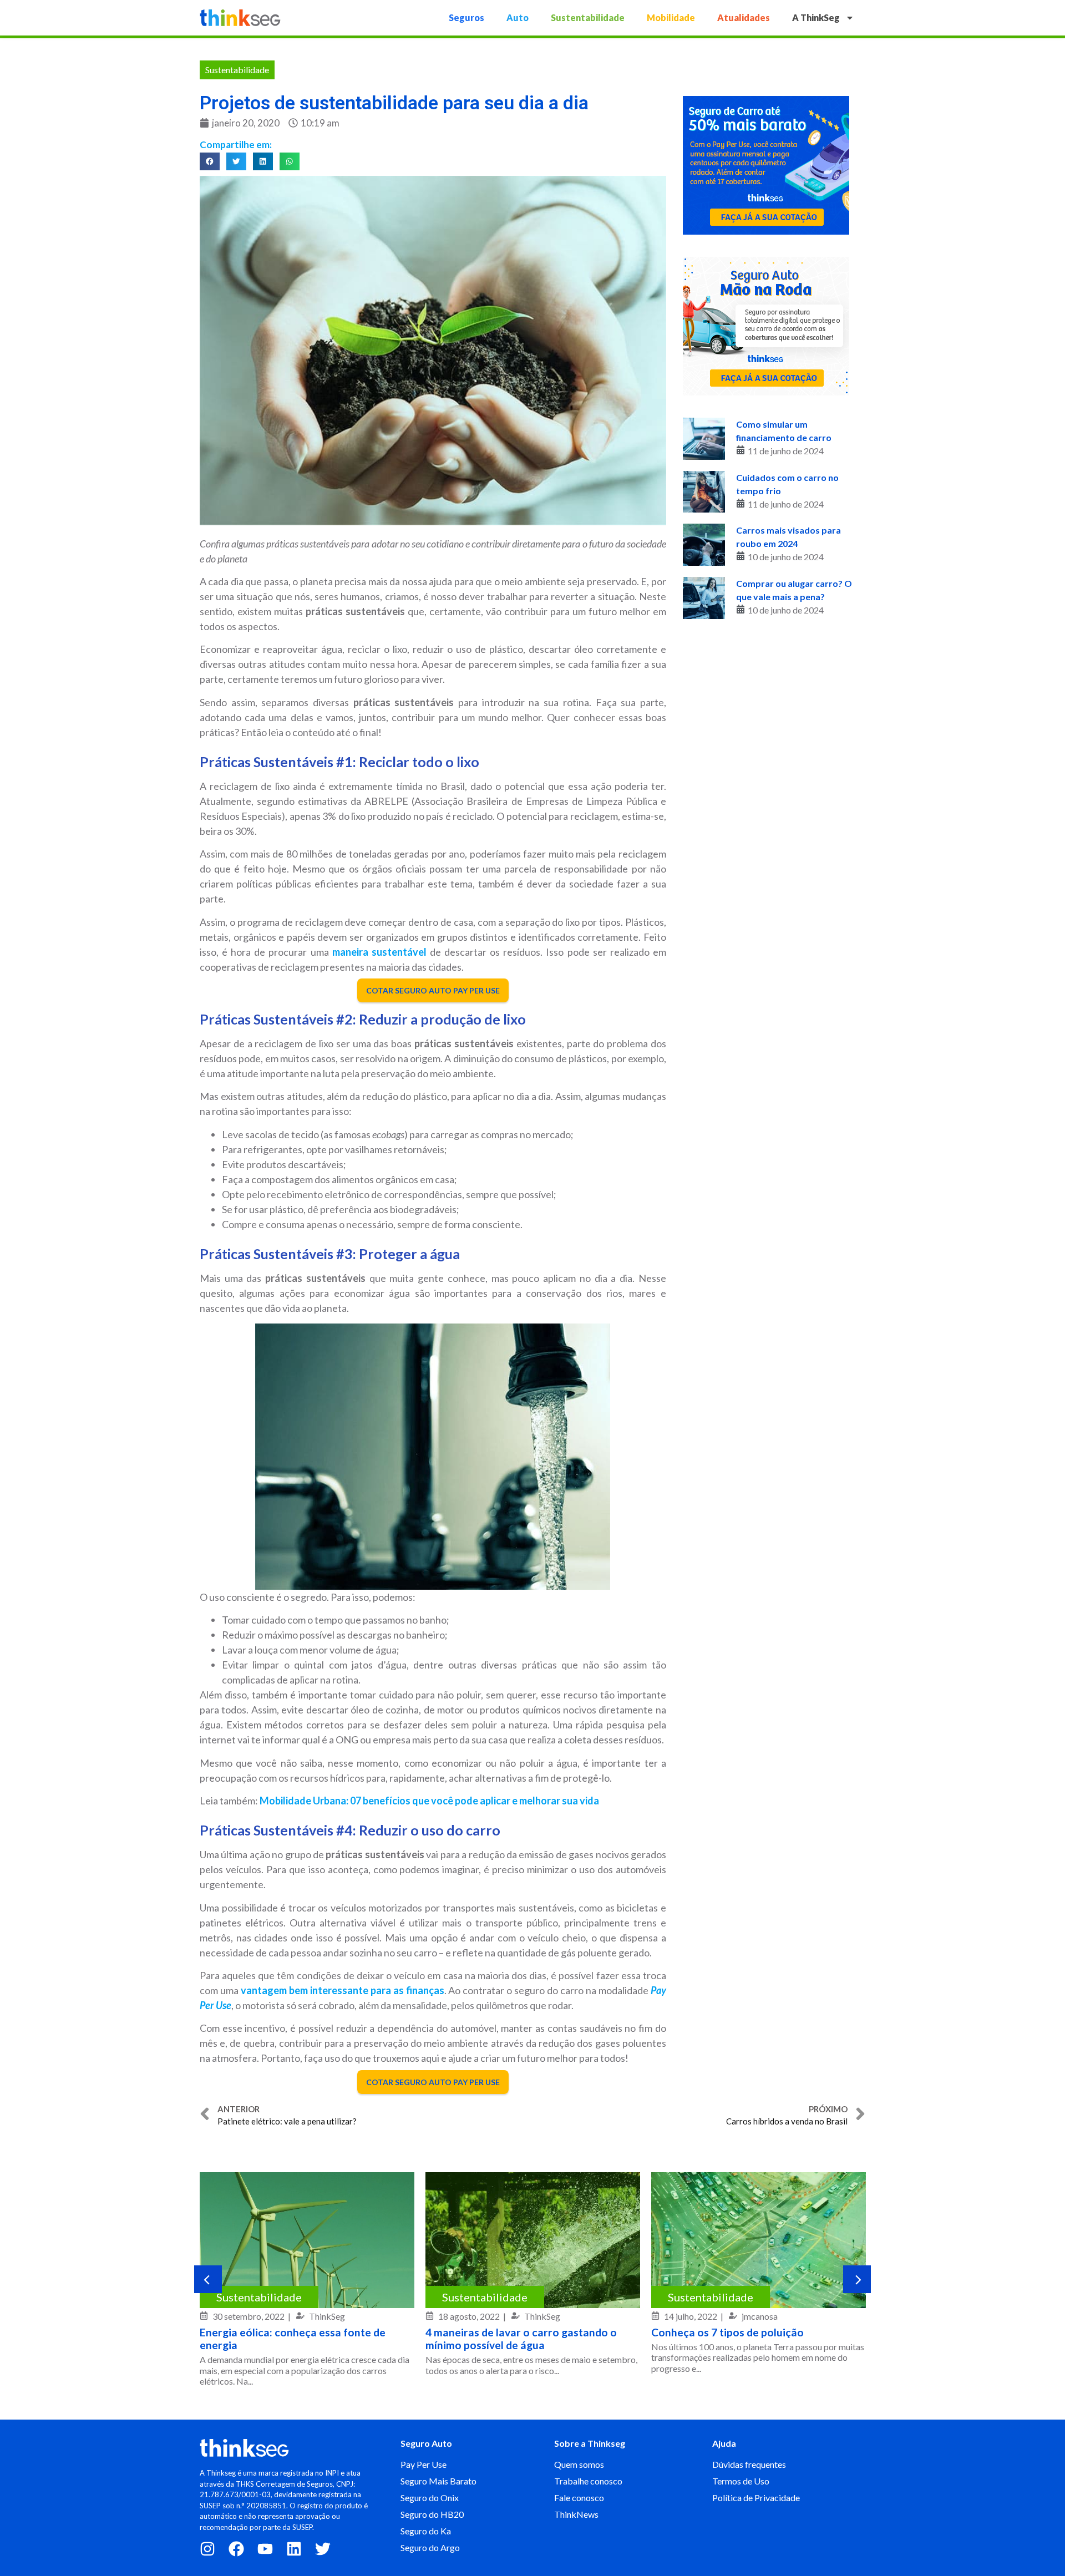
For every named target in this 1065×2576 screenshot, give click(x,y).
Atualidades (744, 17)
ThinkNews (576, 2514)
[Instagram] (207, 2549)
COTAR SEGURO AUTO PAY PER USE (433, 990)
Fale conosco (579, 2498)
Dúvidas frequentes (749, 2464)
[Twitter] (323, 2549)
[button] (208, 2279)
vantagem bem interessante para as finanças (343, 1990)
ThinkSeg (327, 2316)
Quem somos (579, 2464)
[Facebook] (236, 2549)
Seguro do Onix (430, 2498)
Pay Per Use (424, 2464)
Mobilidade (671, 17)
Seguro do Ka (426, 2531)
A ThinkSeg (816, 17)
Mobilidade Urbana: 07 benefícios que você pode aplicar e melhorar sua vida (429, 1801)
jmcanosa (760, 2316)
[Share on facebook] (210, 161)
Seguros (466, 17)
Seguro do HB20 (432, 2514)
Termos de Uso (741, 2481)
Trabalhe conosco (588, 2481)
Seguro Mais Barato (438, 2481)
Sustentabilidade (588, 17)
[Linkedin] (294, 2549)
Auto (518, 17)
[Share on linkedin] (263, 161)
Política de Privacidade (756, 2498)
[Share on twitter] (236, 161)
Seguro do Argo (430, 2547)
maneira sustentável (379, 952)
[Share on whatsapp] (290, 161)
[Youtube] (265, 2549)
